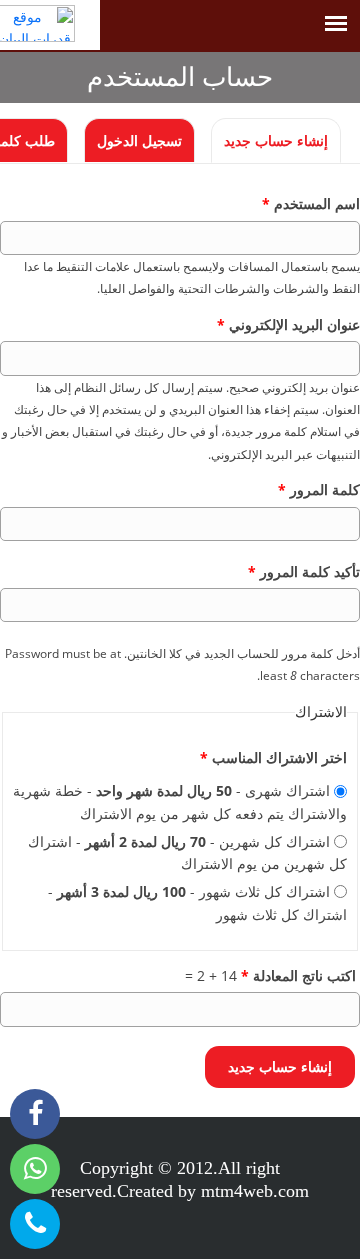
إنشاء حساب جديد (269, 140)
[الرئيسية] (50, 23)
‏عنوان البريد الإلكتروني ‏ (288, 324)
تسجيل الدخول (139, 140)
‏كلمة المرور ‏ (319, 489)
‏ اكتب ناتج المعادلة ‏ (300, 975)
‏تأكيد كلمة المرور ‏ (304, 571)
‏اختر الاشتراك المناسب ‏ (273, 757)
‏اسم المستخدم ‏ (311, 203)
